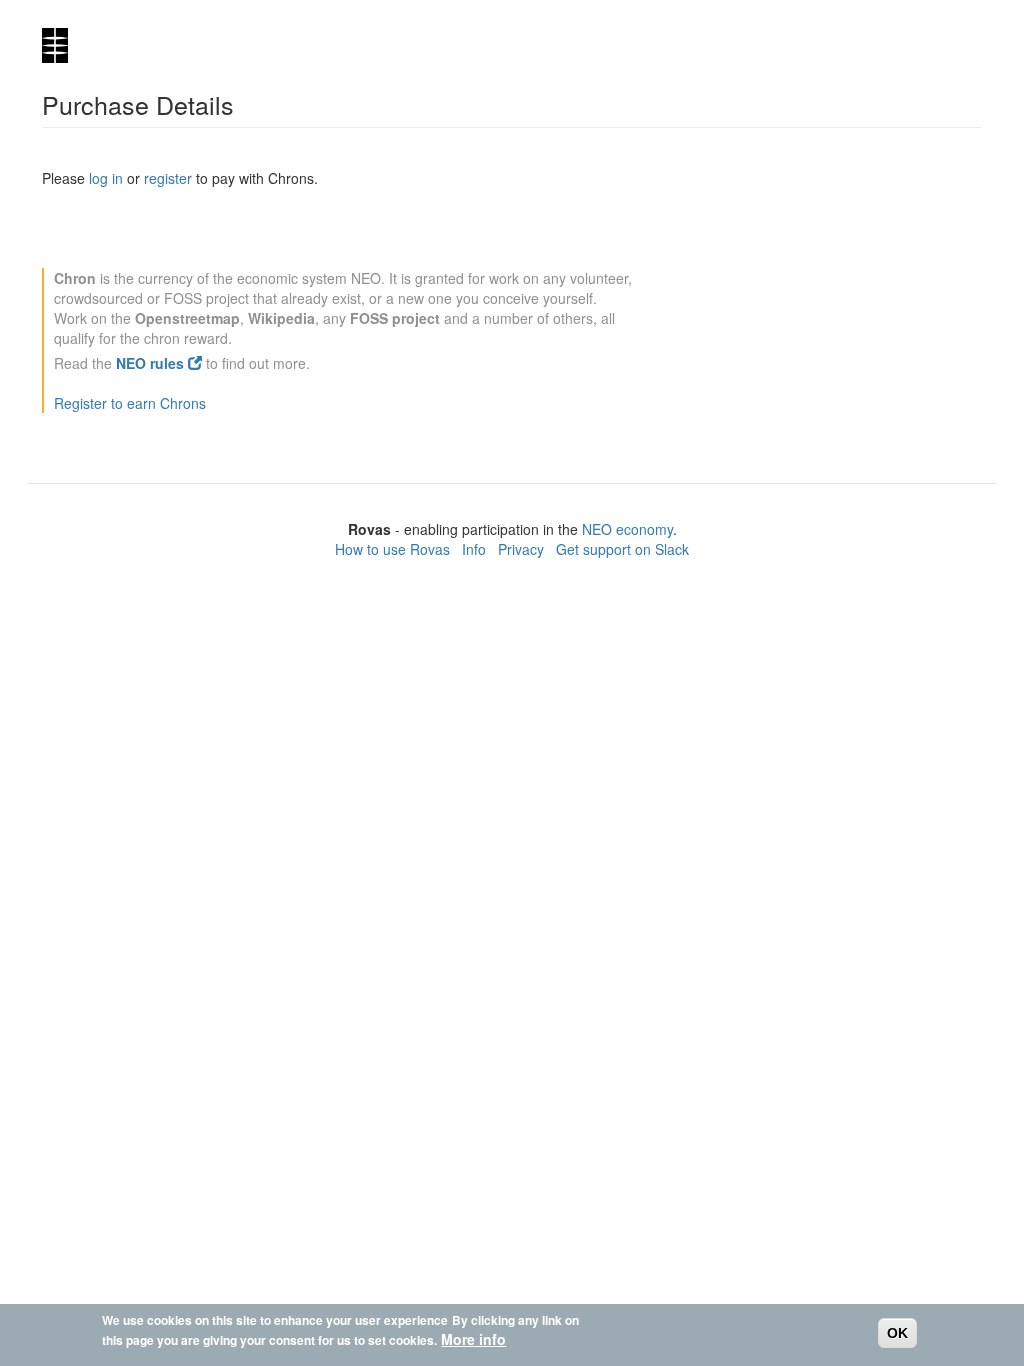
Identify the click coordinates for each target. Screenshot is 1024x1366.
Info (474, 549)
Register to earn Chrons (130, 403)
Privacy (521, 549)
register (168, 178)
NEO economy (627, 529)
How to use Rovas (392, 549)
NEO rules (152, 363)
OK (897, 1333)
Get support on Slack (622, 549)
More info (473, 1339)
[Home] (62, 45)
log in (106, 178)
